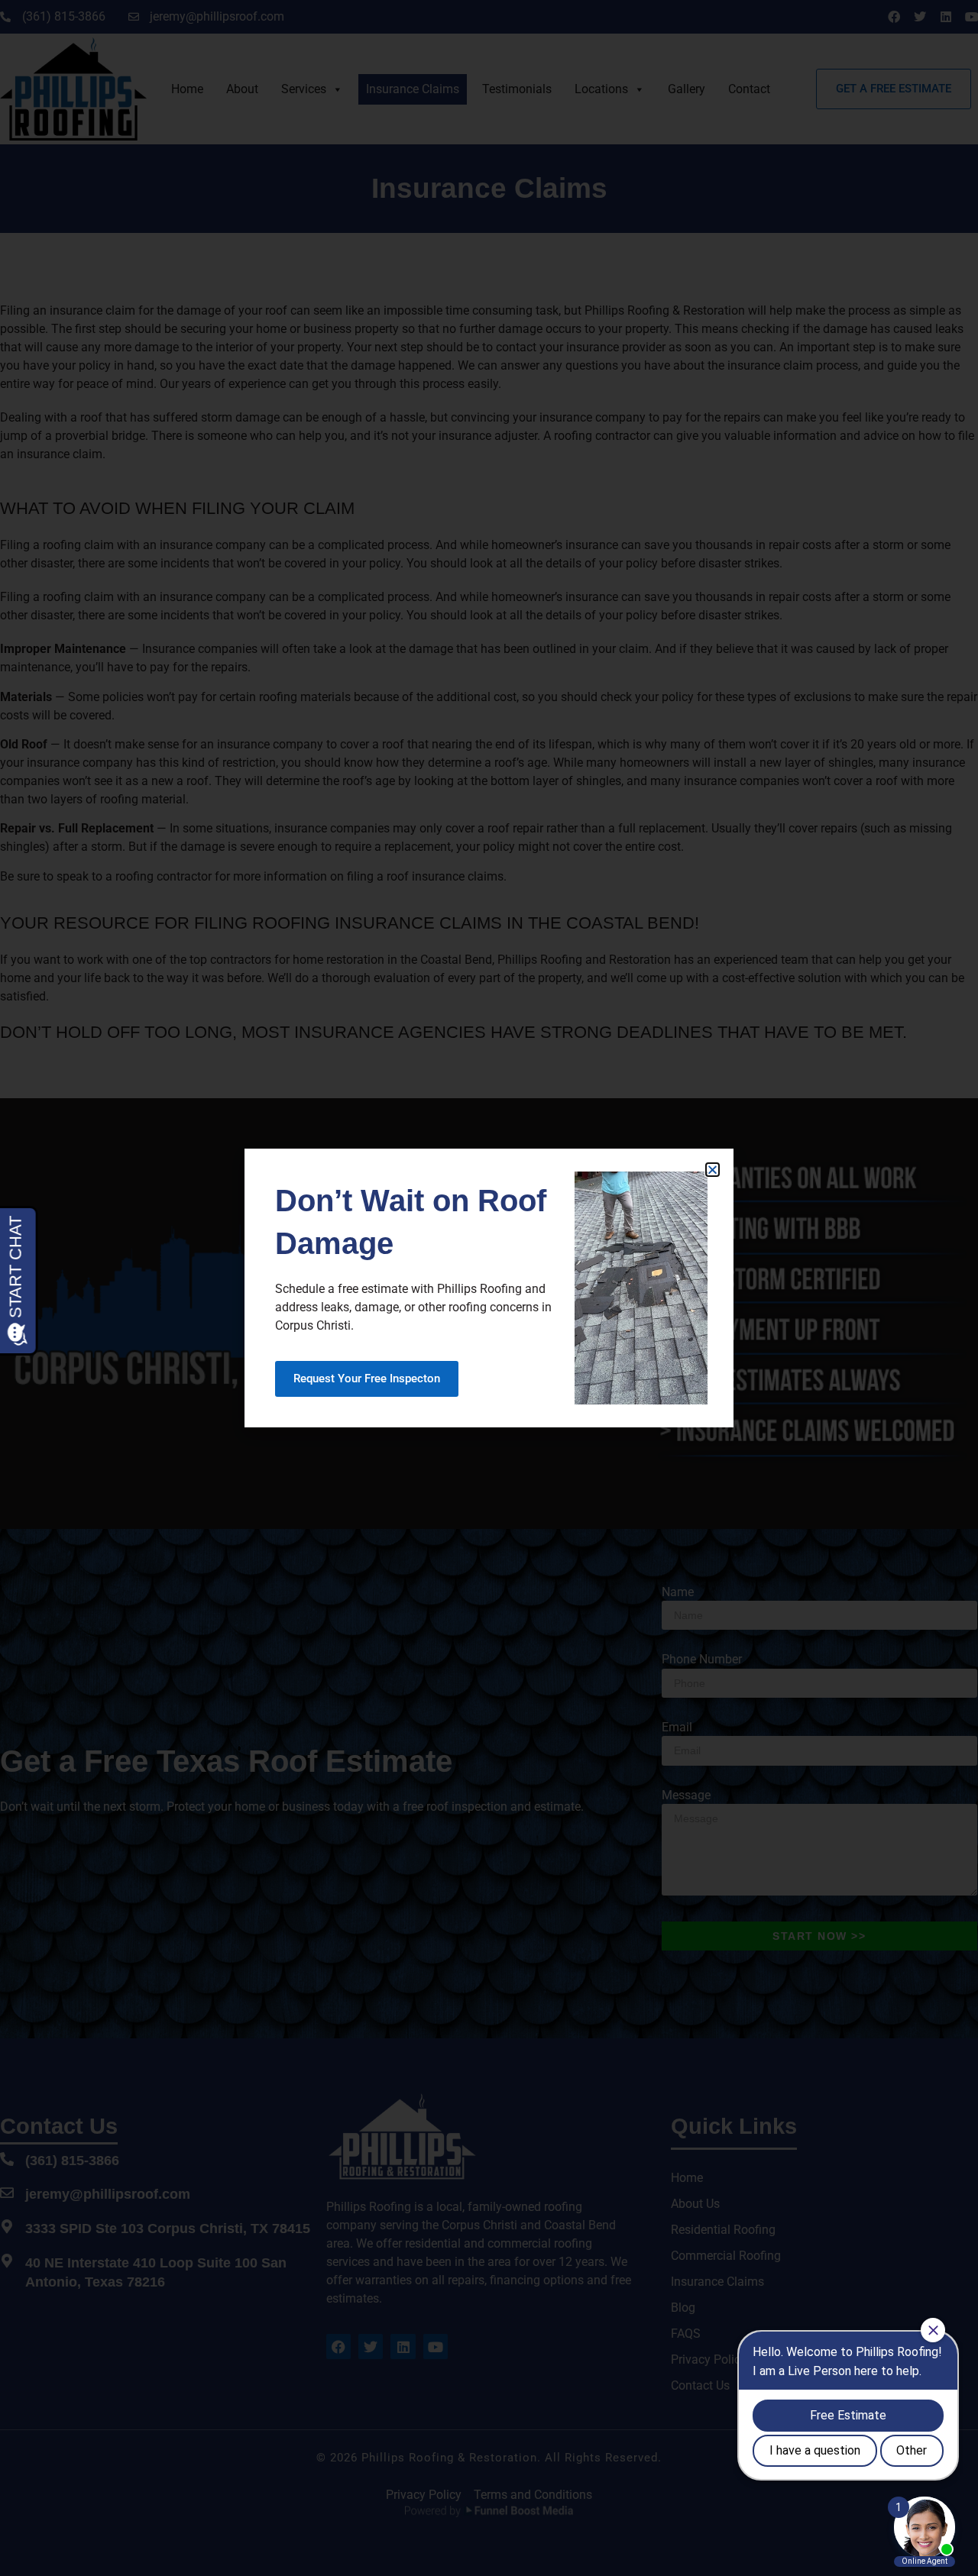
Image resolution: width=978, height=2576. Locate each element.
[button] (712, 1170)
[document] (489, 1288)
